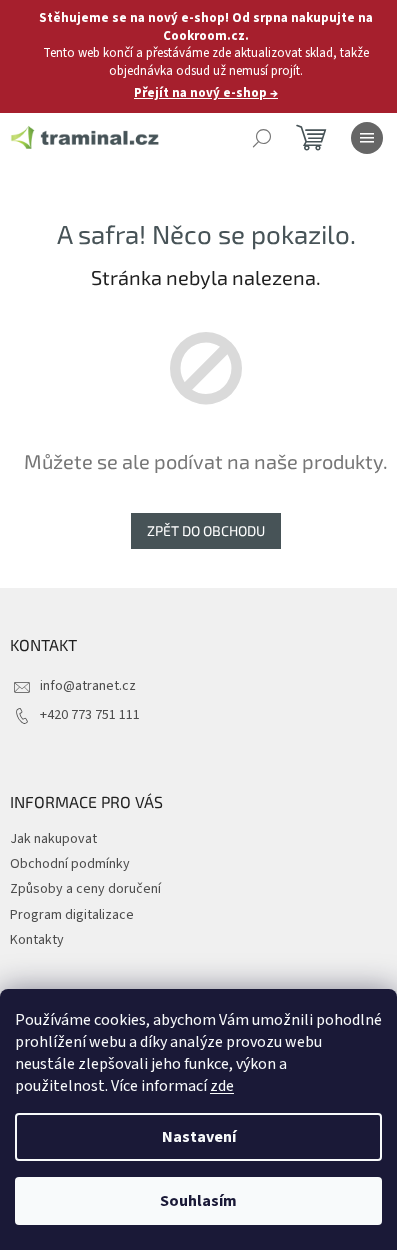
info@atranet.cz (88, 686)
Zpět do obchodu (206, 530)
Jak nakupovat (53, 839)
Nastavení (199, 1137)
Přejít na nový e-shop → (206, 93)
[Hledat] (262, 138)
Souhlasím (198, 1201)
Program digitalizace (72, 915)
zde (222, 1086)
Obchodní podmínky (70, 864)
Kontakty (37, 940)
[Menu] (367, 138)
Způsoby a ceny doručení (85, 889)
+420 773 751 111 (90, 715)
